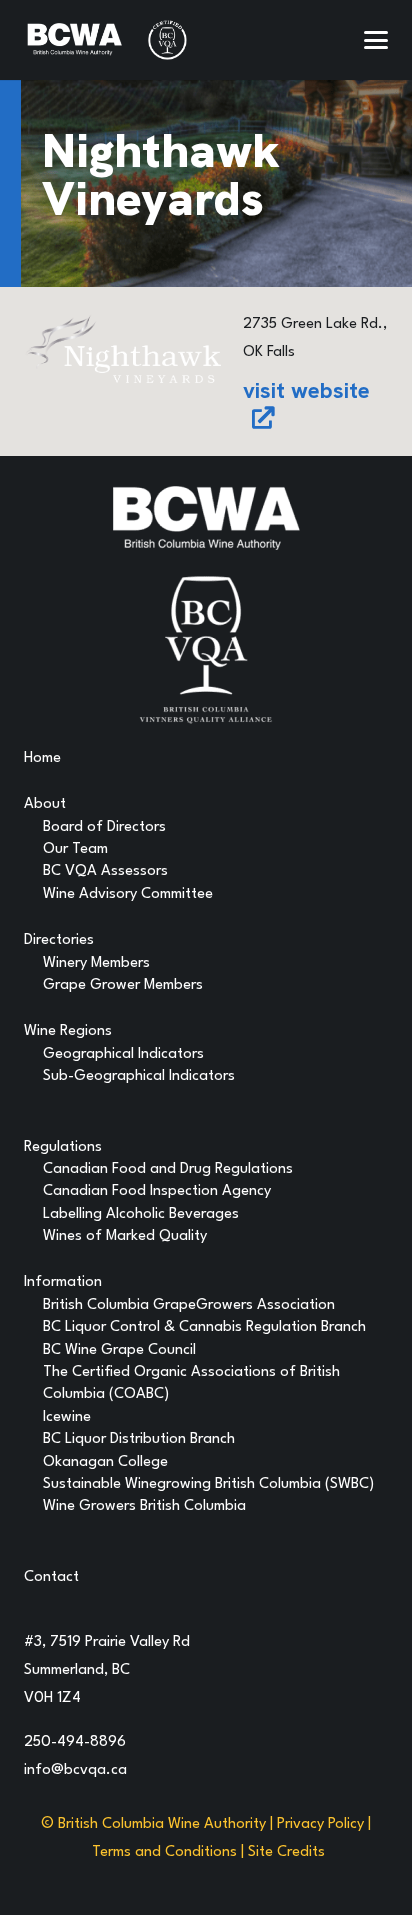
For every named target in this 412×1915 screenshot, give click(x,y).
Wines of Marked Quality (125, 1236)
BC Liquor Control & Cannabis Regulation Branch (204, 1327)
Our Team (75, 849)
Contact (51, 1577)
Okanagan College (105, 1462)
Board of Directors (104, 827)
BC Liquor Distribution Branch (139, 1439)
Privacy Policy (320, 1824)
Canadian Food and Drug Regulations (168, 1169)
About (45, 804)
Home (42, 758)
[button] (376, 40)
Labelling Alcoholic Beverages (141, 1214)
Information (63, 1282)
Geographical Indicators (123, 1054)
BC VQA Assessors (105, 871)
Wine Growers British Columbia (144, 1506)
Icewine (67, 1417)
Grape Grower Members (123, 985)
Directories (59, 940)
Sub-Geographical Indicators (139, 1076)
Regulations (63, 1147)
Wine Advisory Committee (128, 894)
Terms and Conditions (164, 1852)
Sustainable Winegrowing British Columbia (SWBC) (208, 1484)
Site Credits (286, 1852)
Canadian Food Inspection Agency (157, 1191)
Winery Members (96, 963)
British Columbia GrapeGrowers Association (189, 1305)
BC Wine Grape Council (119, 1350)
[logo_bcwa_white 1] (74, 40)
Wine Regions (68, 1031)
